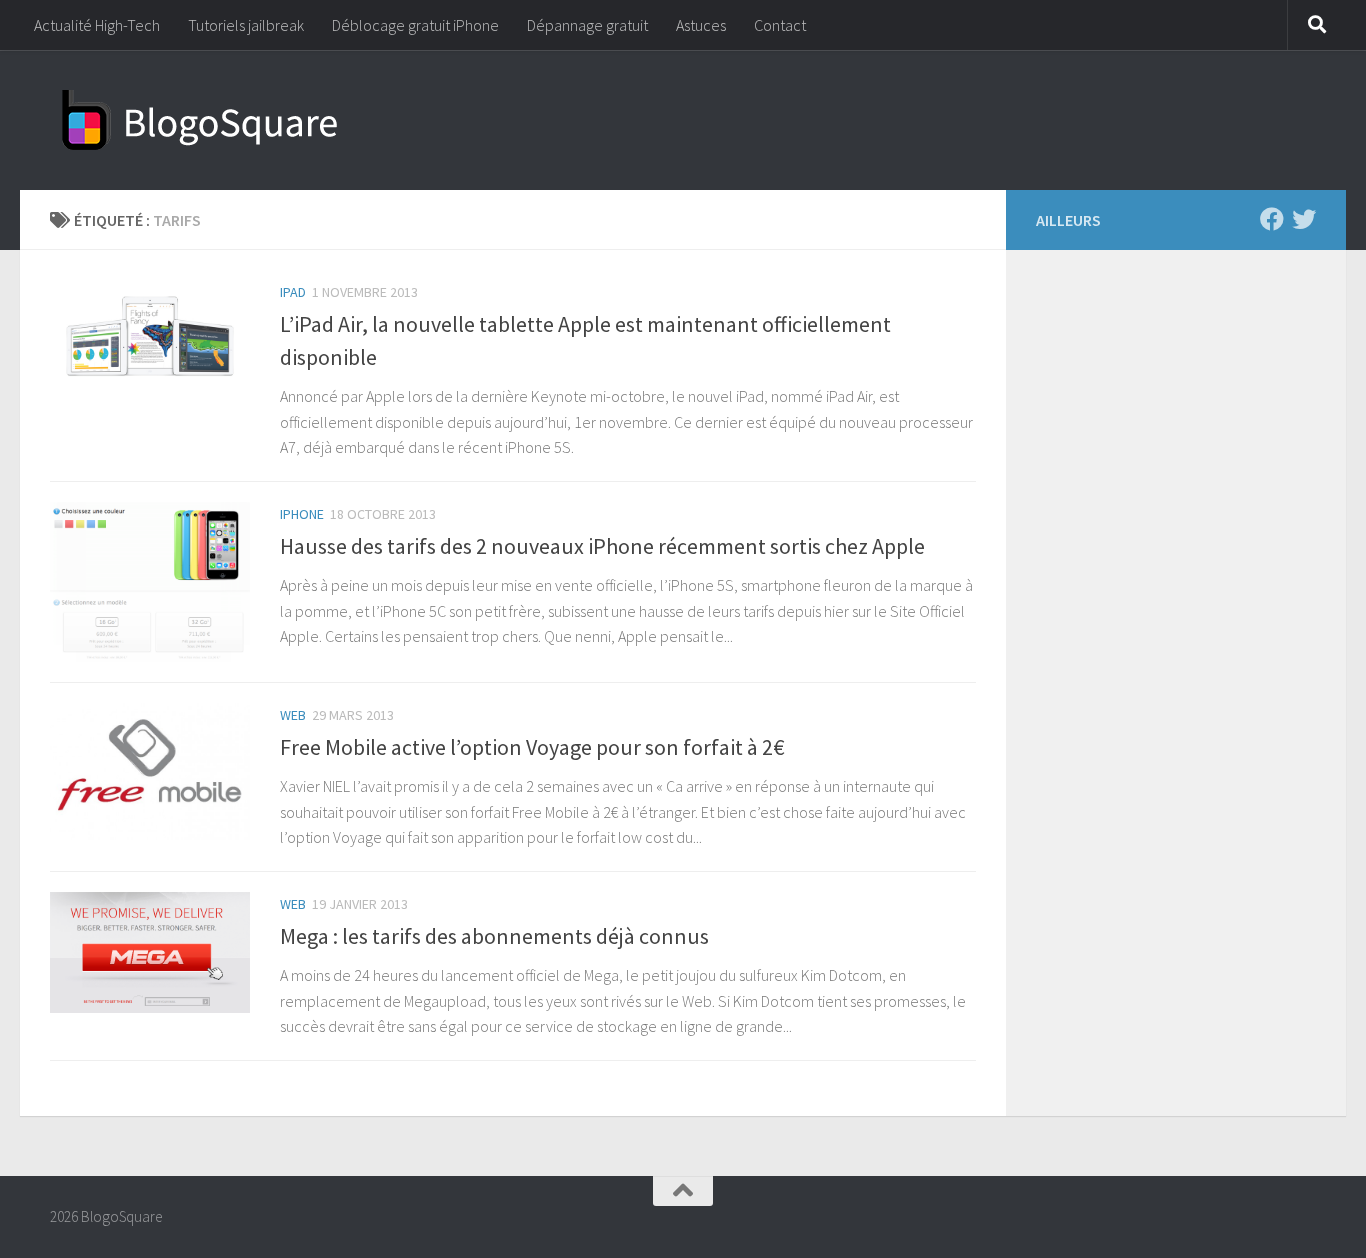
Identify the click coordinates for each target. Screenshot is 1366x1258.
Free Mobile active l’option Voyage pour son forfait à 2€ (532, 747)
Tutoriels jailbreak (246, 25)
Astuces (701, 25)
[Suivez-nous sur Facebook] (1272, 219)
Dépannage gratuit (587, 25)
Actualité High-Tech (97, 25)
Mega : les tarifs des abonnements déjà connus (494, 936)
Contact (780, 25)
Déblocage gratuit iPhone (415, 25)
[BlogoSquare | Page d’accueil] (200, 120)
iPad (293, 292)
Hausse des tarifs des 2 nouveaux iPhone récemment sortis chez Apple (602, 546)
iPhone (302, 514)
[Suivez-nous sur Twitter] (1304, 219)
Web (293, 715)
